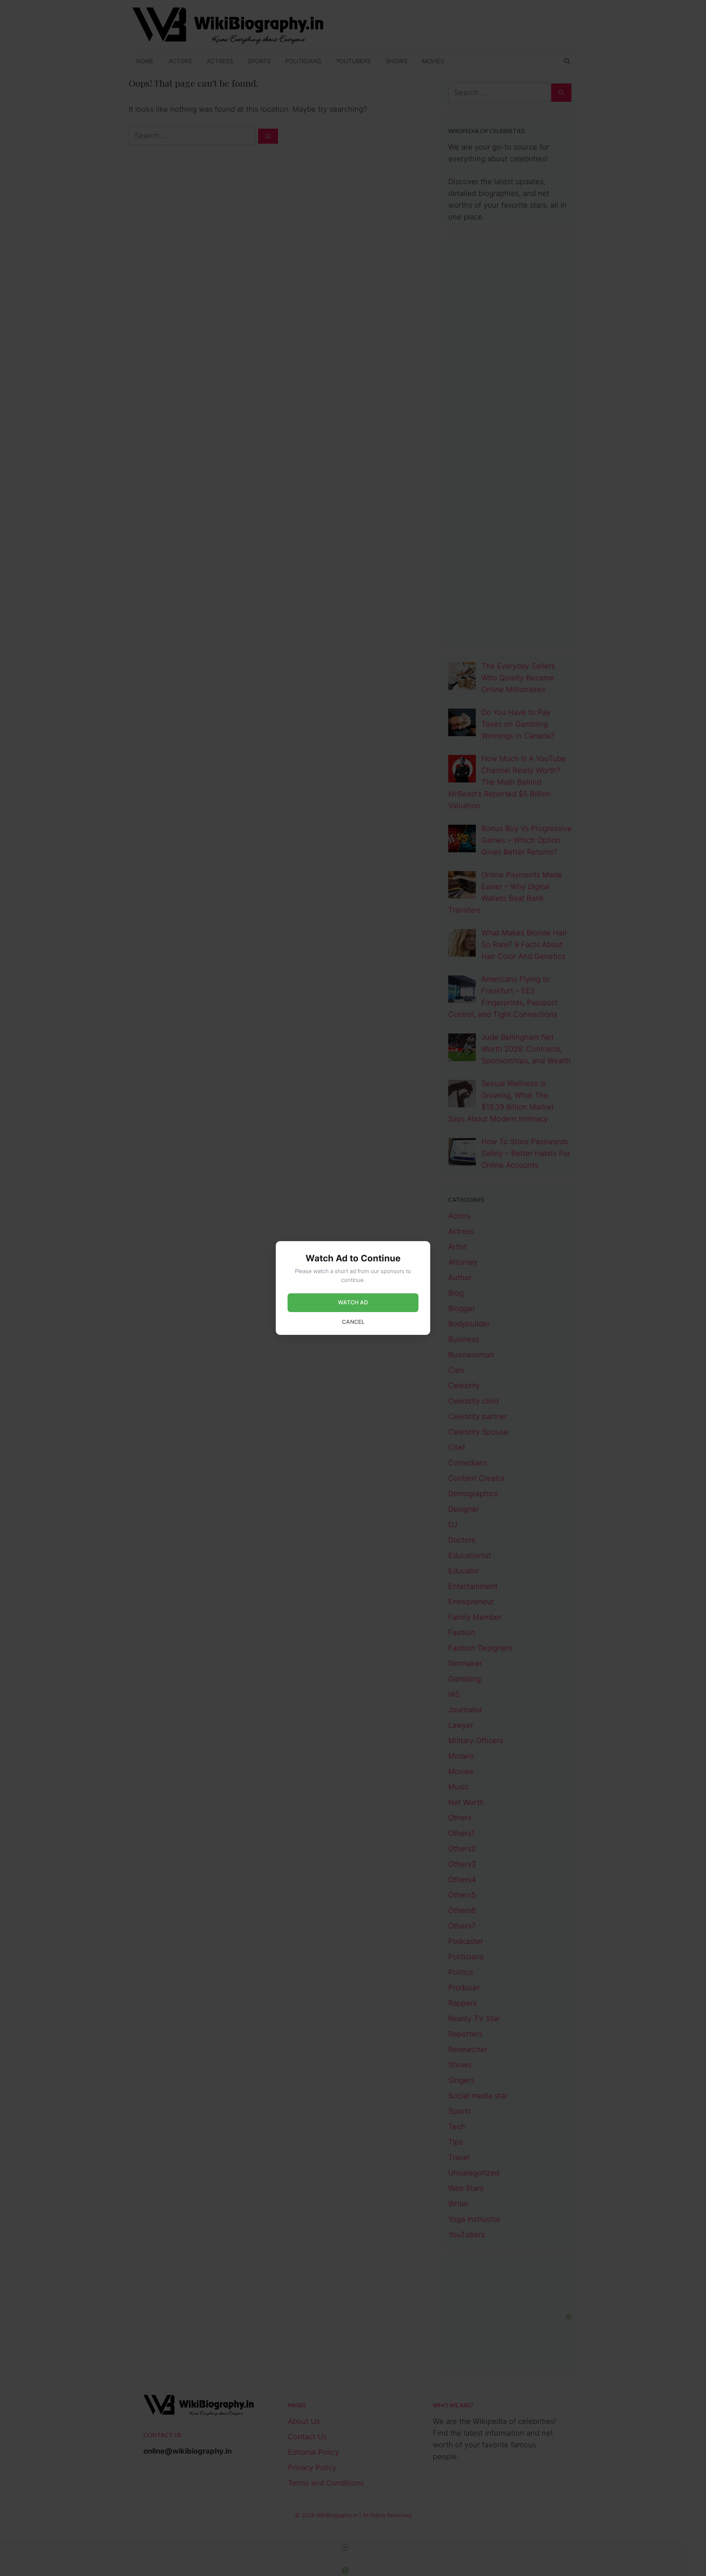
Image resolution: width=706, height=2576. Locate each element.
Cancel (353, 1322)
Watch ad (353, 1302)
